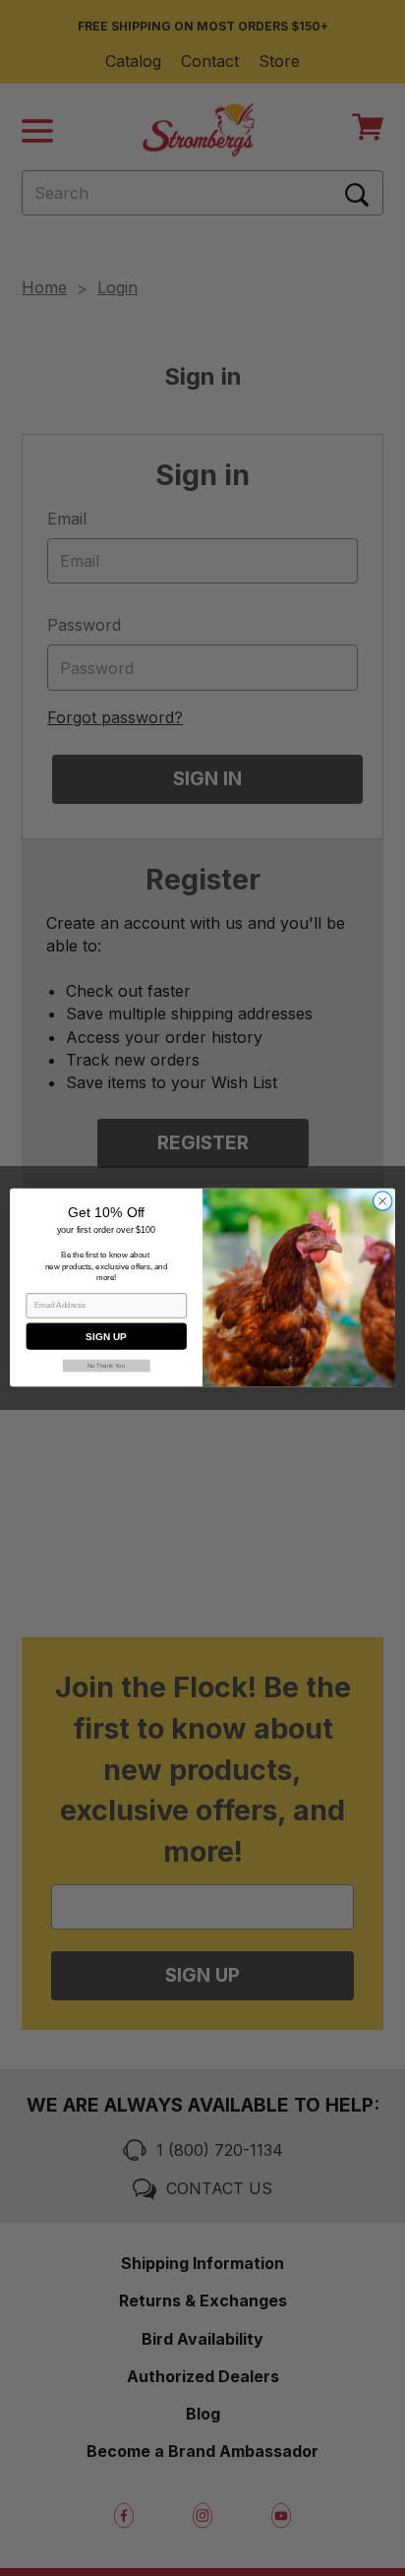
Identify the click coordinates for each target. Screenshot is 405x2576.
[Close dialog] (382, 1201)
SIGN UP (106, 1337)
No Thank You (107, 1366)
